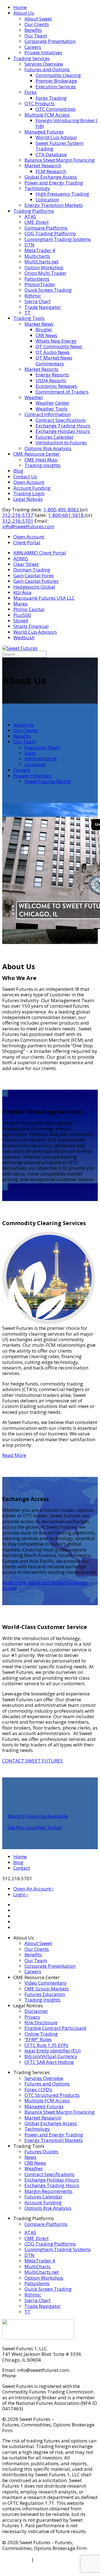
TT (27, 313)
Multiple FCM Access (47, 115)
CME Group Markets (47, 1989)
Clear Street (26, 564)
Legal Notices (28, 499)
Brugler (44, 329)
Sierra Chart (37, 301)
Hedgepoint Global (34, 587)
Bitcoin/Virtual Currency (51, 2056)
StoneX (21, 621)
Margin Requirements (48, 2191)
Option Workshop (44, 267)
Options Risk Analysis (48, 448)
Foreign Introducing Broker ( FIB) (67, 123)
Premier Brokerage (56, 81)
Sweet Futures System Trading (59, 146)
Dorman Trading (32, 570)
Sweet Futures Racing (48, 781)
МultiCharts (37, 2266)
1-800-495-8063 (62, 510)
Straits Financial (31, 626)
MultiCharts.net (42, 262)
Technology (37, 188)
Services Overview (44, 64)
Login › (21, 1894)
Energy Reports (52, 375)
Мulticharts (37, 256)
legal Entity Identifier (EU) (52, 2051)
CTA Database (51, 154)
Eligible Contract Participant (55, 2028)
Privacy (32, 2017)
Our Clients (37, 24)
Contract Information (47, 414)
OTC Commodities (56, 109)
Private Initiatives (43, 52)
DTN (29, 245)
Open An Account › (33, 1889)
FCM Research (51, 171)
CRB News (46, 335)
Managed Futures (44, 132)
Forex (31, 92)
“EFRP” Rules (38, 2039)
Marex (20, 604)
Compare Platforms (46, 228)
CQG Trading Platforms (50, 233)
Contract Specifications (61, 420)
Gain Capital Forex (34, 575)
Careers (33, 47)
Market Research (43, 166)
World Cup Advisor (56, 137)
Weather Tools (52, 409)
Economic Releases (56, 386)
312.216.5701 (33, 2376)
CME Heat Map (41, 460)
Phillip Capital (29, 609)
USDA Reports (51, 380)
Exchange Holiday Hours (63, 431)
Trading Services (32, 58)
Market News (39, 324)
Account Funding (32, 488)
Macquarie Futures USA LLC (44, 598)
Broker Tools (16, 2560)
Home (20, 7)
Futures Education (45, 1994)
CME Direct (37, 222)
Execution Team (42, 747)
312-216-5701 (18, 521)
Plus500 (22, 615)
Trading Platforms (34, 211)
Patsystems (37, 279)
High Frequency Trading (62, 194)
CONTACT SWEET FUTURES (32, 1761)
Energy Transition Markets (54, 205)
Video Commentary (46, 1983)
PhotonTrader (40, 284)
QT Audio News (53, 352)
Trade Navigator (43, 307)
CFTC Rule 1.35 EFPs (46, 2045)
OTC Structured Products (52, 2095)
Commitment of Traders (62, 392)
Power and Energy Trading (54, 183)
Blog (18, 471)
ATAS (30, 216)
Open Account (29, 482)
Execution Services (56, 87)
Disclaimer (36, 2011)
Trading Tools (29, 318)
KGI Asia (22, 592)
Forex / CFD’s (38, 2089)
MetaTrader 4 (40, 250)
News (30, 2157)
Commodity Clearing (58, 75)
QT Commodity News (59, 346)
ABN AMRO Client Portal (40, 553)
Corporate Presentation (50, 41)
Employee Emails (54, 2560)
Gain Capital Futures (36, 581)
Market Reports (41, 369)
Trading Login (29, 493)
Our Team (36, 36)
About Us (24, 13)
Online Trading (41, 2034)
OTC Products (40, 103)
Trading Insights (42, 465)
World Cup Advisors (35, 632)
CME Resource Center (37, 454)
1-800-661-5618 (66, 515)
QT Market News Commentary (54, 361)
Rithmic (33, 296)
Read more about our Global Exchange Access (45, 1585)
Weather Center (52, 403)
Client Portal (27, 542)
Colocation (47, 200)
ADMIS (21, 559)
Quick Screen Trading (48, 290)
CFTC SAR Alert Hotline (49, 2062)
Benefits (33, 30)
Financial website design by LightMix (43, 2571)
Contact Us (25, 477)
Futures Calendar (55, 437)
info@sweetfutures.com (28, 526)
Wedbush (24, 637)
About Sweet (38, 19)
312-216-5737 (18, 515)
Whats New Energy (56, 341)
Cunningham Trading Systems (58, 239)
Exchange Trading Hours (63, 426)
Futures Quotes (41, 2152)
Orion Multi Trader (45, 273)
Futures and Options (47, 69)
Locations (35, 764)
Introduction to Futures (61, 442)
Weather (34, 397)
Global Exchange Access (51, 177)
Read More (14, 1455)
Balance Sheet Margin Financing (60, 160)
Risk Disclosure (41, 2022)
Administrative (41, 759)
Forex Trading (51, 98)
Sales (30, 753)
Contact (22, 1868)
